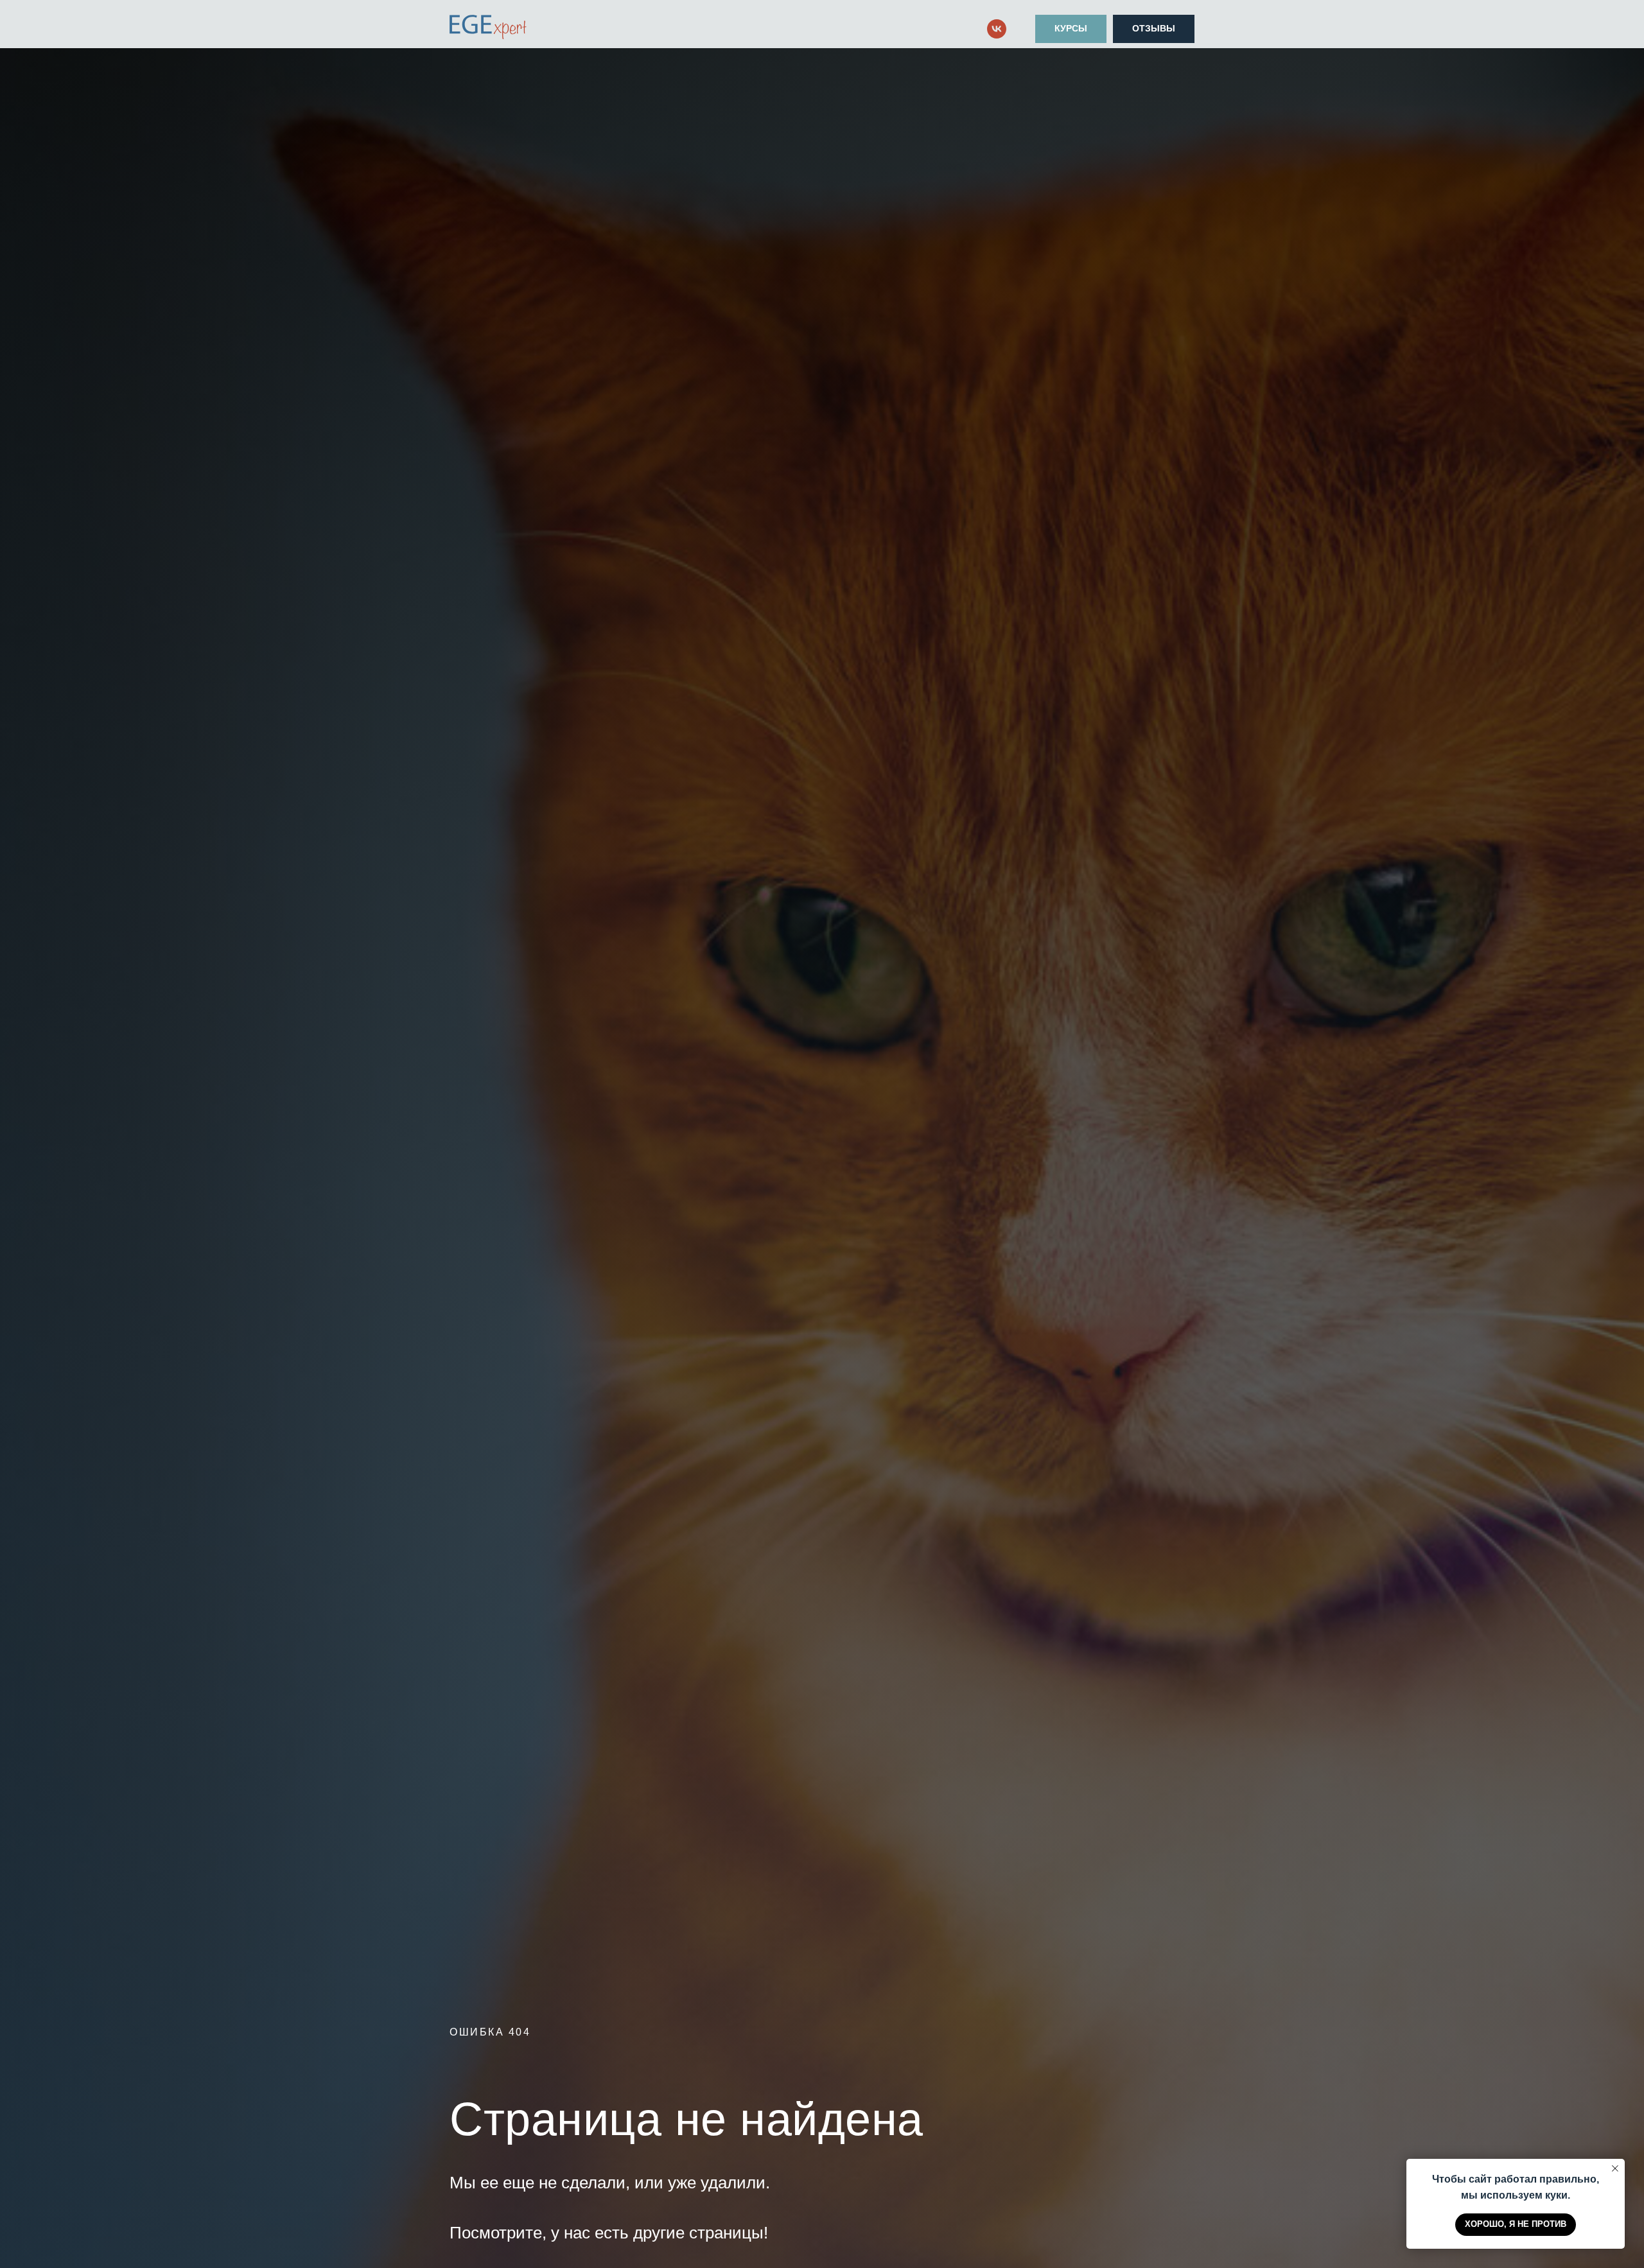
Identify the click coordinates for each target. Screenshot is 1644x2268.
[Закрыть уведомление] (1615, 2168)
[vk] (997, 29)
